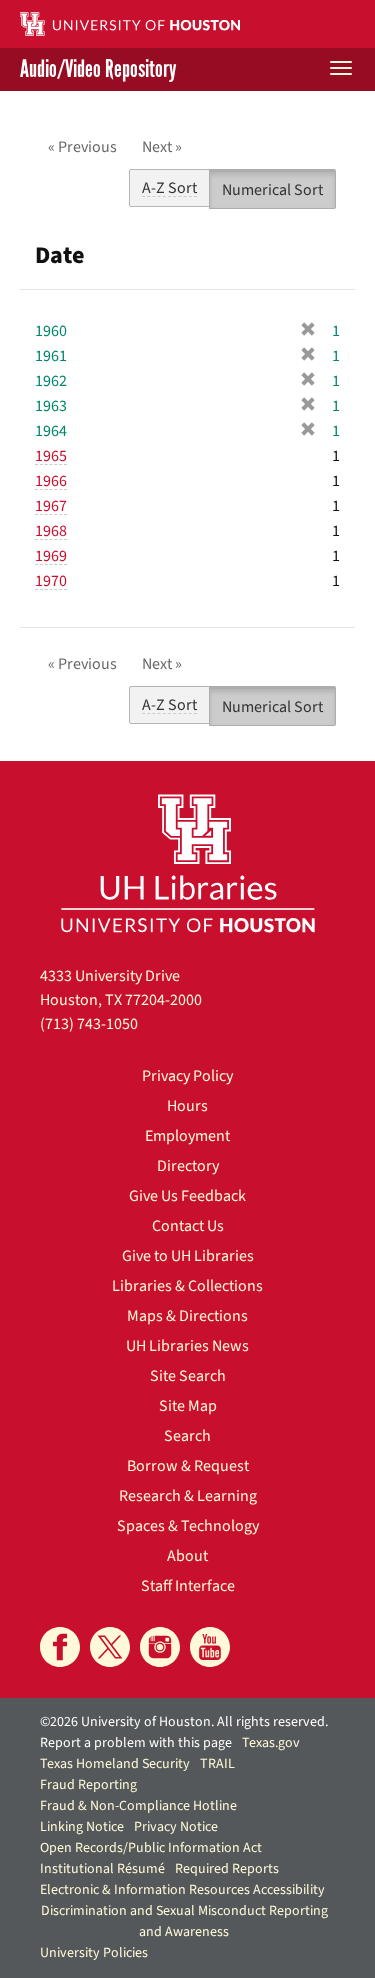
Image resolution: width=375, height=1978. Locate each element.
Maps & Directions (187, 1316)
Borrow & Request (188, 1466)
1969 (51, 556)
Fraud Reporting (88, 1785)
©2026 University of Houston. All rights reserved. (184, 1722)
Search (187, 1436)
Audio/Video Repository (98, 69)
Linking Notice (82, 1827)
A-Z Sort (169, 188)
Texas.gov (271, 1743)
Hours (187, 1106)
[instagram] (160, 1647)
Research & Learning (188, 1496)
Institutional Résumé (102, 1869)
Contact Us (188, 1226)
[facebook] (60, 1647)
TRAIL (217, 1764)
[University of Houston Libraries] (188, 862)
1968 (51, 531)
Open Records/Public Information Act (151, 1848)
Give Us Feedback (187, 1196)
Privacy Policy (187, 1076)
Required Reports (227, 1869)
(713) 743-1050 (89, 1024)
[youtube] (210, 1647)
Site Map (188, 1406)
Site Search (188, 1376)
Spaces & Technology (188, 1526)
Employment (187, 1136)
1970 (51, 581)
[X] (110, 1647)
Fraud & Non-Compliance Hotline (138, 1806)
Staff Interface (188, 1586)
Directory (188, 1166)
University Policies (94, 1953)
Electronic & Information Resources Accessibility (182, 1890)
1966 (51, 481)
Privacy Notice (176, 1827)
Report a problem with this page (136, 1743)
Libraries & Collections (187, 1286)
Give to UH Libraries (188, 1256)
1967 (51, 506)
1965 (51, 456)
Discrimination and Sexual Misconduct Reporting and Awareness (184, 1921)
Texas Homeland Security (115, 1764)
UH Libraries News (187, 1346)
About (187, 1556)
